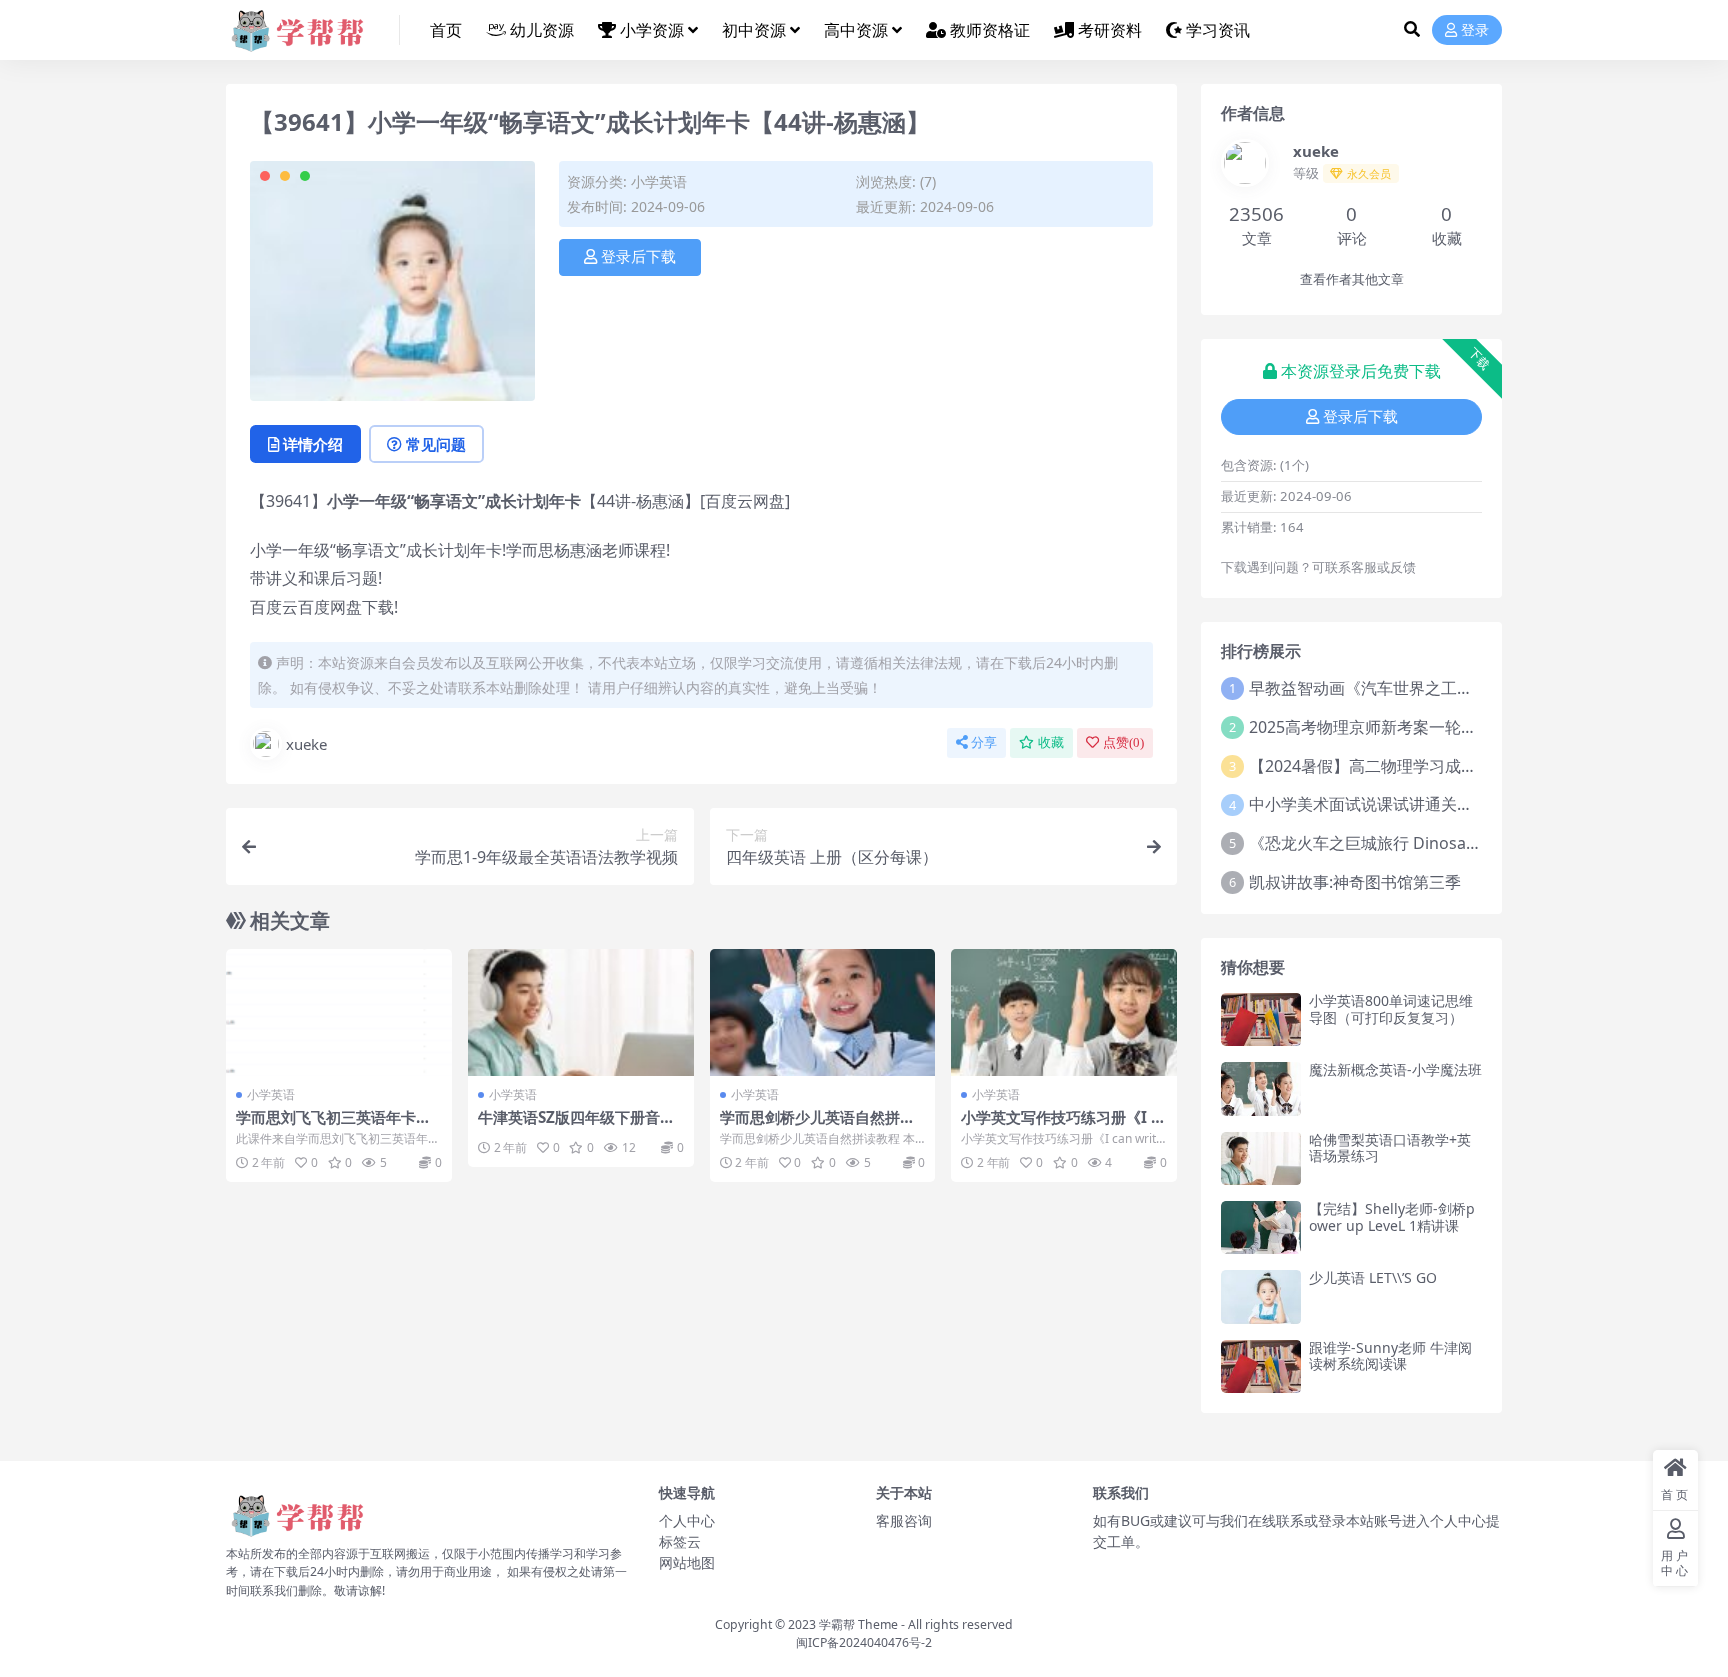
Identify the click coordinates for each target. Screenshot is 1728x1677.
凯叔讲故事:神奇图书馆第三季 (1355, 882)
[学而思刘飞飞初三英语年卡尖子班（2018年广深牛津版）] (339, 1012)
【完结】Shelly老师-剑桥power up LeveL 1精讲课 (1392, 1217)
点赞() (1123, 742)
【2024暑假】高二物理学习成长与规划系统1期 (1415, 766)
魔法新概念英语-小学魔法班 (1395, 1069)
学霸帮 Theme (858, 1624)
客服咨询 (904, 1520)
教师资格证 (990, 30)
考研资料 (1110, 30)
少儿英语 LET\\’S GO (1373, 1277)
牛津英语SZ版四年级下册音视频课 (576, 1126)
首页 (446, 30)
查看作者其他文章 (1352, 279)
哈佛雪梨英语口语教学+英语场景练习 (1390, 1148)
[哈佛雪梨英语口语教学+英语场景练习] (1261, 1158)
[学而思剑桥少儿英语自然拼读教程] (823, 1012)
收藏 (1051, 742)
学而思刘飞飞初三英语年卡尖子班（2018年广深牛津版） (333, 1126)
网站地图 (687, 1562)
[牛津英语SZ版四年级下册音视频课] (581, 1012)
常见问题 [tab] (436, 444)
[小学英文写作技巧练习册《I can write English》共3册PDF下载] (1064, 1012)
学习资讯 (1218, 30)
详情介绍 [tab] (313, 444)
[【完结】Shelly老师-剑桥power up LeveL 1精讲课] (1261, 1227)
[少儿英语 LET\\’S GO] (1261, 1296)
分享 (984, 742)
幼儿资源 (542, 30)
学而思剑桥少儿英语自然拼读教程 (817, 1126)
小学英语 (659, 181)
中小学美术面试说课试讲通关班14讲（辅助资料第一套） (1450, 804)
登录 (1475, 30)
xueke (306, 744)
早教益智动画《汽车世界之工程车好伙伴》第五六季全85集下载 (1474, 688)
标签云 (680, 1541)
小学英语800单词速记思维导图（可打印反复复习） (1391, 1009)
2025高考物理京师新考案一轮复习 (1371, 727)
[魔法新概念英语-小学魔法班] (1261, 1088)
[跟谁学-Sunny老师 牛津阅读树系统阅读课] (1261, 1366)
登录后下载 (638, 257)
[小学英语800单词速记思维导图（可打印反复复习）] (1261, 1019)
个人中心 (687, 1520)
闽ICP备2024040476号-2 (864, 1642)
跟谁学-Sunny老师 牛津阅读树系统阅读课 (1390, 1356)
